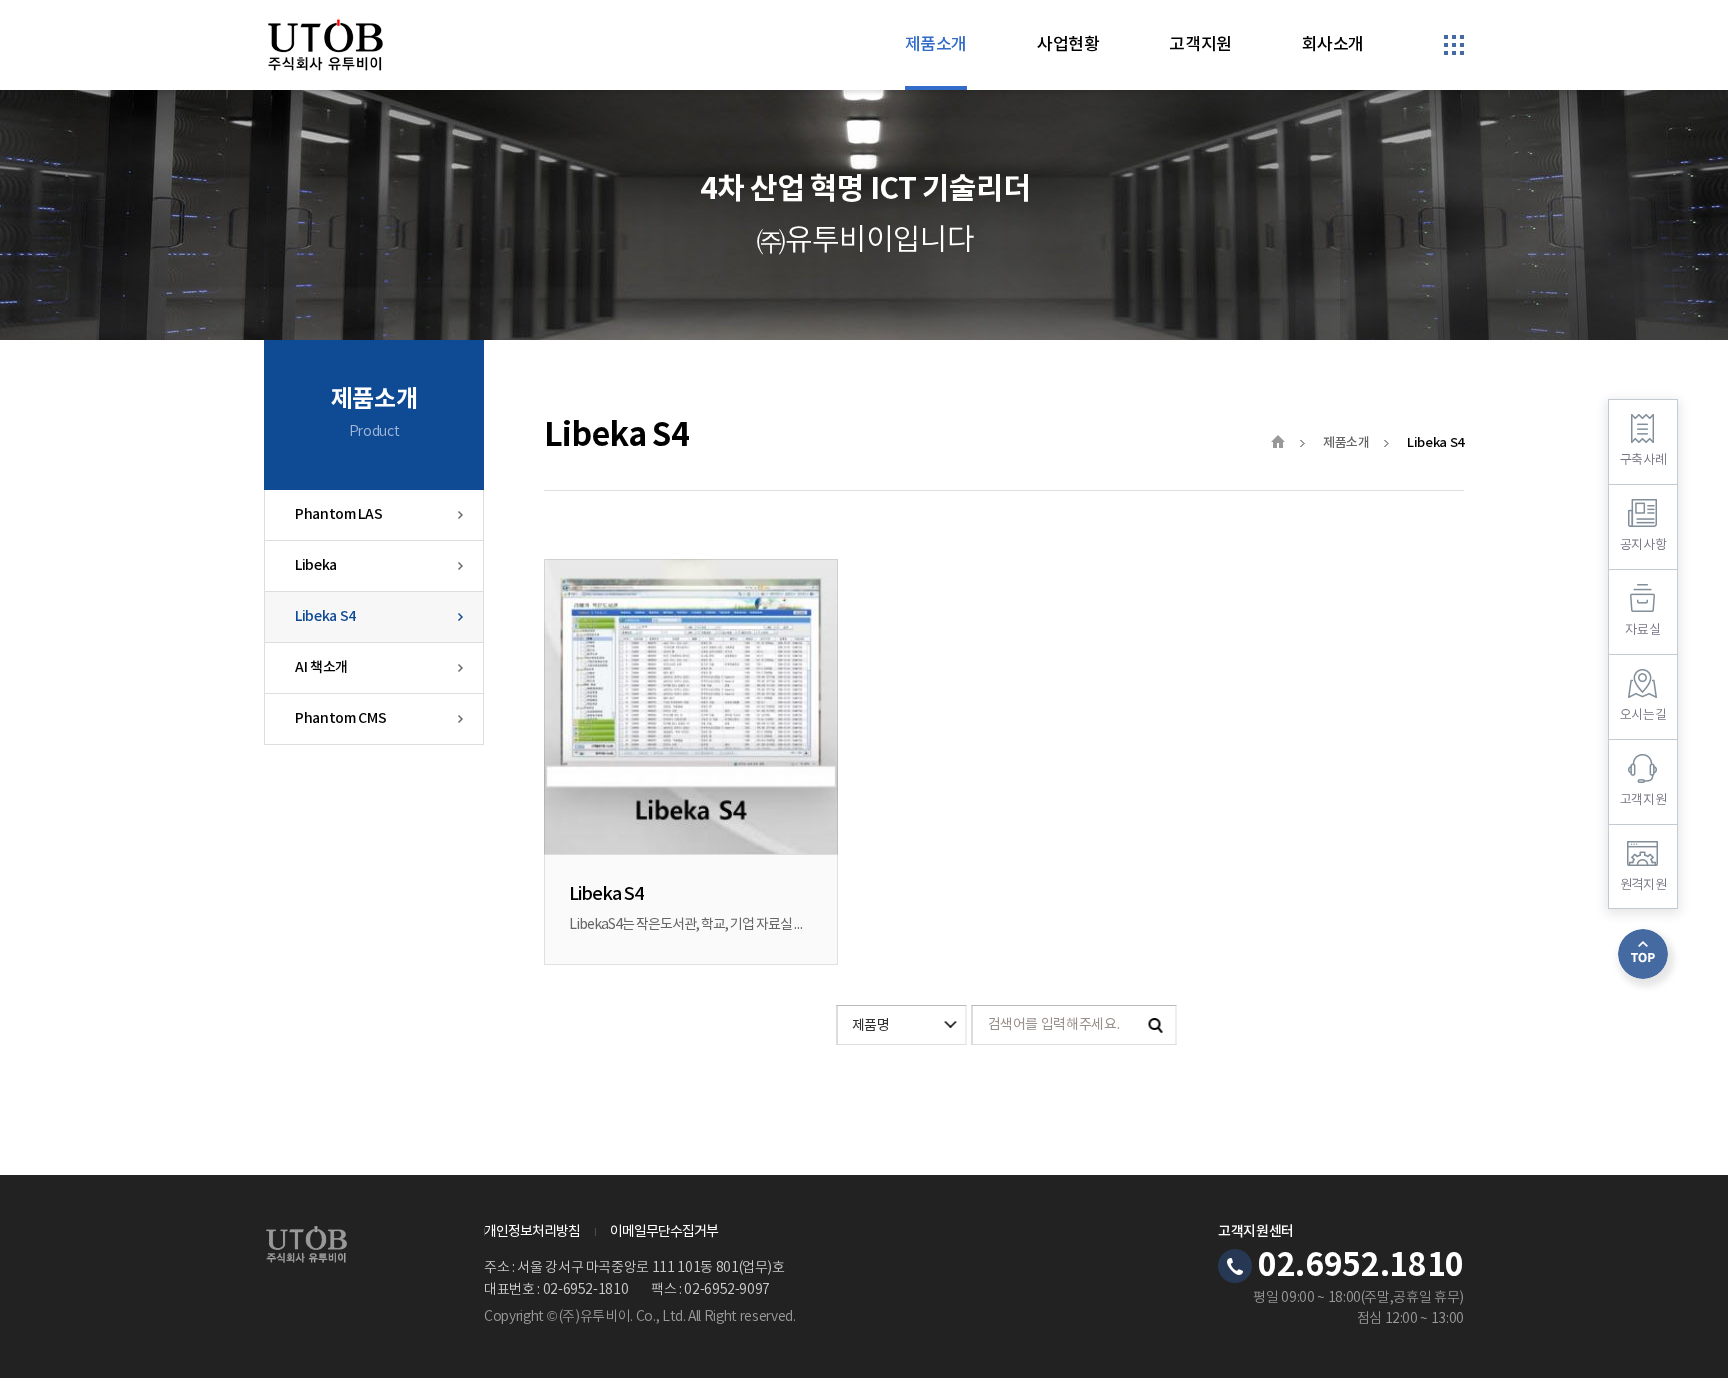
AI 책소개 (321, 667)
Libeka (316, 565)
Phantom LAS (338, 514)
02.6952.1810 (1361, 1266)
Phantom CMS (340, 718)
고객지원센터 (1256, 1232)
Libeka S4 (325, 616)
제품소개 (1346, 443)
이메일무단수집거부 (664, 1232)
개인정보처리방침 (532, 1232)
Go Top (1643, 954)
